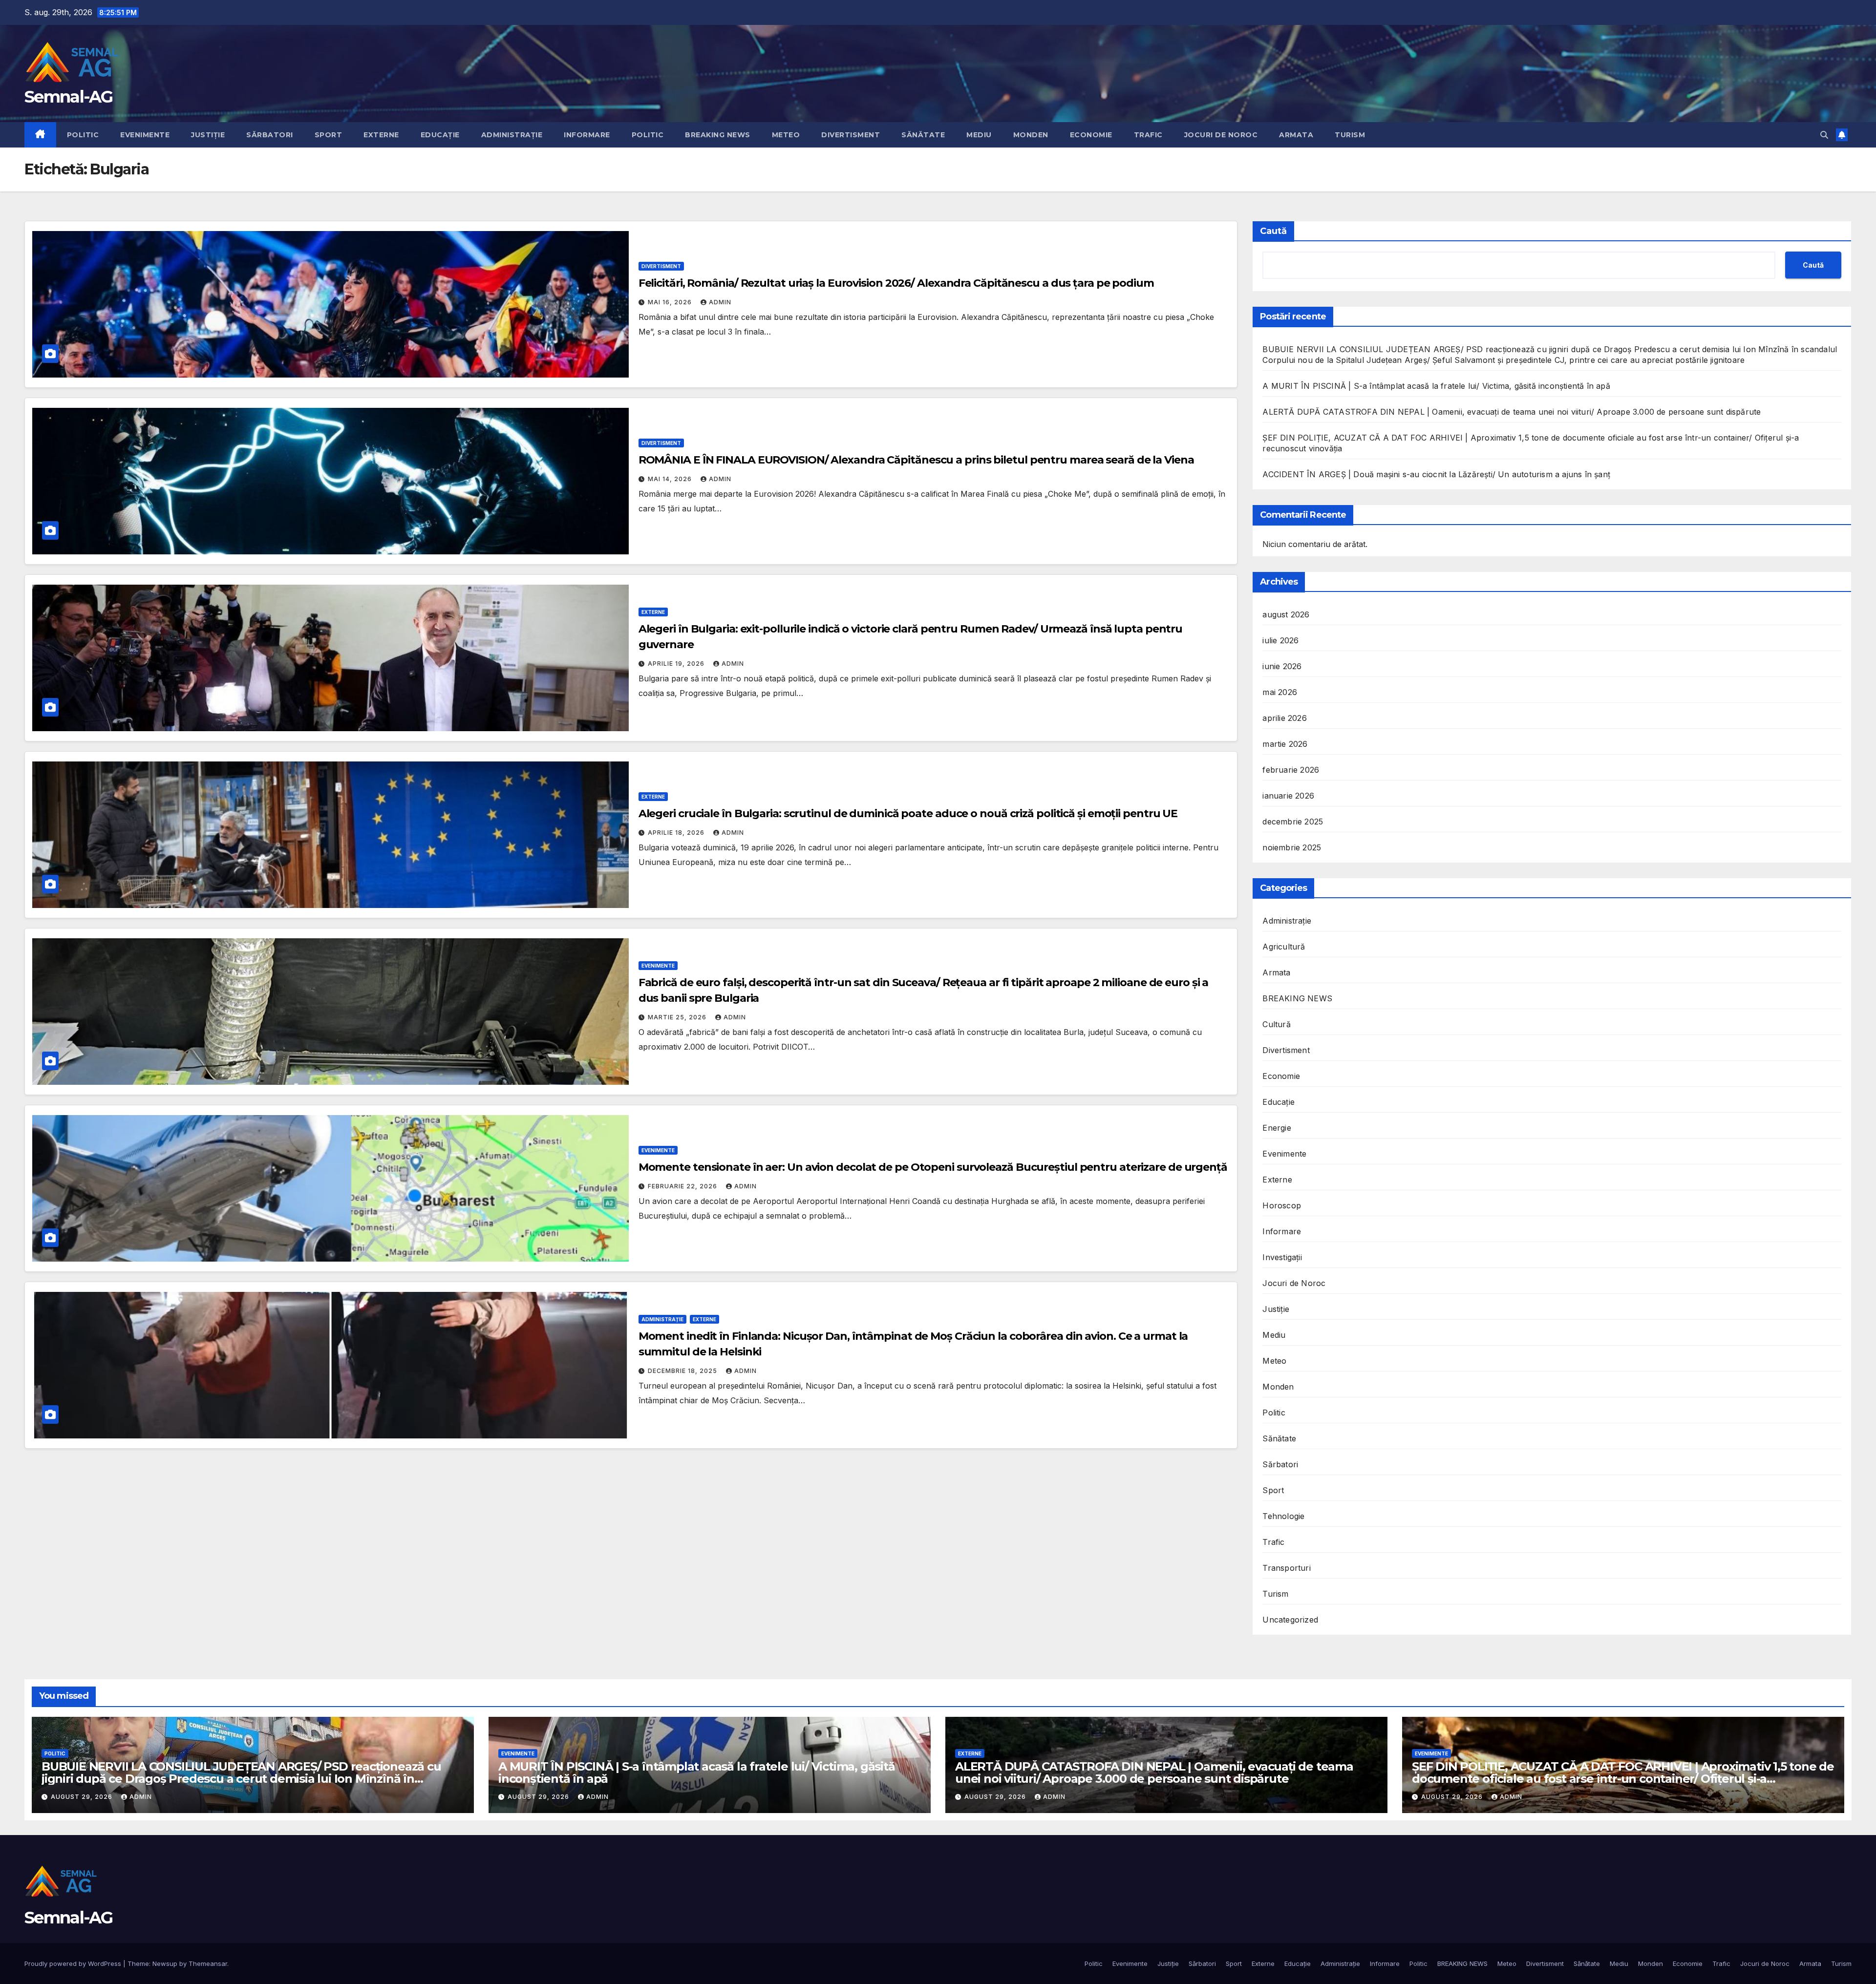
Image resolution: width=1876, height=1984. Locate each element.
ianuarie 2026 (1288, 796)
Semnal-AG (69, 97)
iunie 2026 (1282, 666)
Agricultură (1284, 947)
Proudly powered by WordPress (74, 1963)
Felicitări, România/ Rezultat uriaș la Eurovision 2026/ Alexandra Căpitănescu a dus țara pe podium (896, 283)
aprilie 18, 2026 (677, 833)
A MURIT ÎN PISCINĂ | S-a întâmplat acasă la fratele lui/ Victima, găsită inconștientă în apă (1436, 386)
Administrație (512, 135)
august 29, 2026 (83, 1797)
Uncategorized (1290, 1620)
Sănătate (923, 135)
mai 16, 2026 (671, 302)
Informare (587, 135)
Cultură (1276, 1024)
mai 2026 (1280, 692)
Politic (83, 135)
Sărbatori (270, 135)
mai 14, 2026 (671, 479)
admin (720, 302)
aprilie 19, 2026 (677, 664)
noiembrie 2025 (1292, 847)
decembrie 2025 (1293, 822)
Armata (1296, 135)
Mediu (979, 135)
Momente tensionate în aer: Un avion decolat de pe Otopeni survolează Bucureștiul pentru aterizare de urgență (933, 1167)
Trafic (1148, 135)
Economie (1091, 135)
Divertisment (851, 135)
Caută (1273, 231)
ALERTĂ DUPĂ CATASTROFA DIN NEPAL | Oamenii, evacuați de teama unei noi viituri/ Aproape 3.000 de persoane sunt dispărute (1512, 412)
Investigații (1282, 1257)
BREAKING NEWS (718, 135)
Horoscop (1282, 1205)
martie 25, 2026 (678, 1017)
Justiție (208, 135)
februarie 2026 (1291, 770)
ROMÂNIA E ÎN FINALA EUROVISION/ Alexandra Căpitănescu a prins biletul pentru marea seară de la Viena (916, 460)
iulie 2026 (1280, 640)
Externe (381, 135)
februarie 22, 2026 (683, 1186)
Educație (440, 135)
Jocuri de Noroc (1221, 135)
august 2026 (1286, 614)
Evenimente (145, 135)
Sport (329, 135)
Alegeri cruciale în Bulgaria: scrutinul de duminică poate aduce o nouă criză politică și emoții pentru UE (908, 813)
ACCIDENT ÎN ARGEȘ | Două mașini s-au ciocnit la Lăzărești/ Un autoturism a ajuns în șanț (1436, 474)
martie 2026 (1285, 744)
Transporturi (1286, 1568)
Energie (1277, 1128)
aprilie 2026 (1284, 718)
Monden (1031, 135)
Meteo (786, 135)
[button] (1824, 135)
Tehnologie (1283, 1516)
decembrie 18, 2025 (683, 1371)
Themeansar (208, 1963)
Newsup (165, 1963)
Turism (1350, 135)
